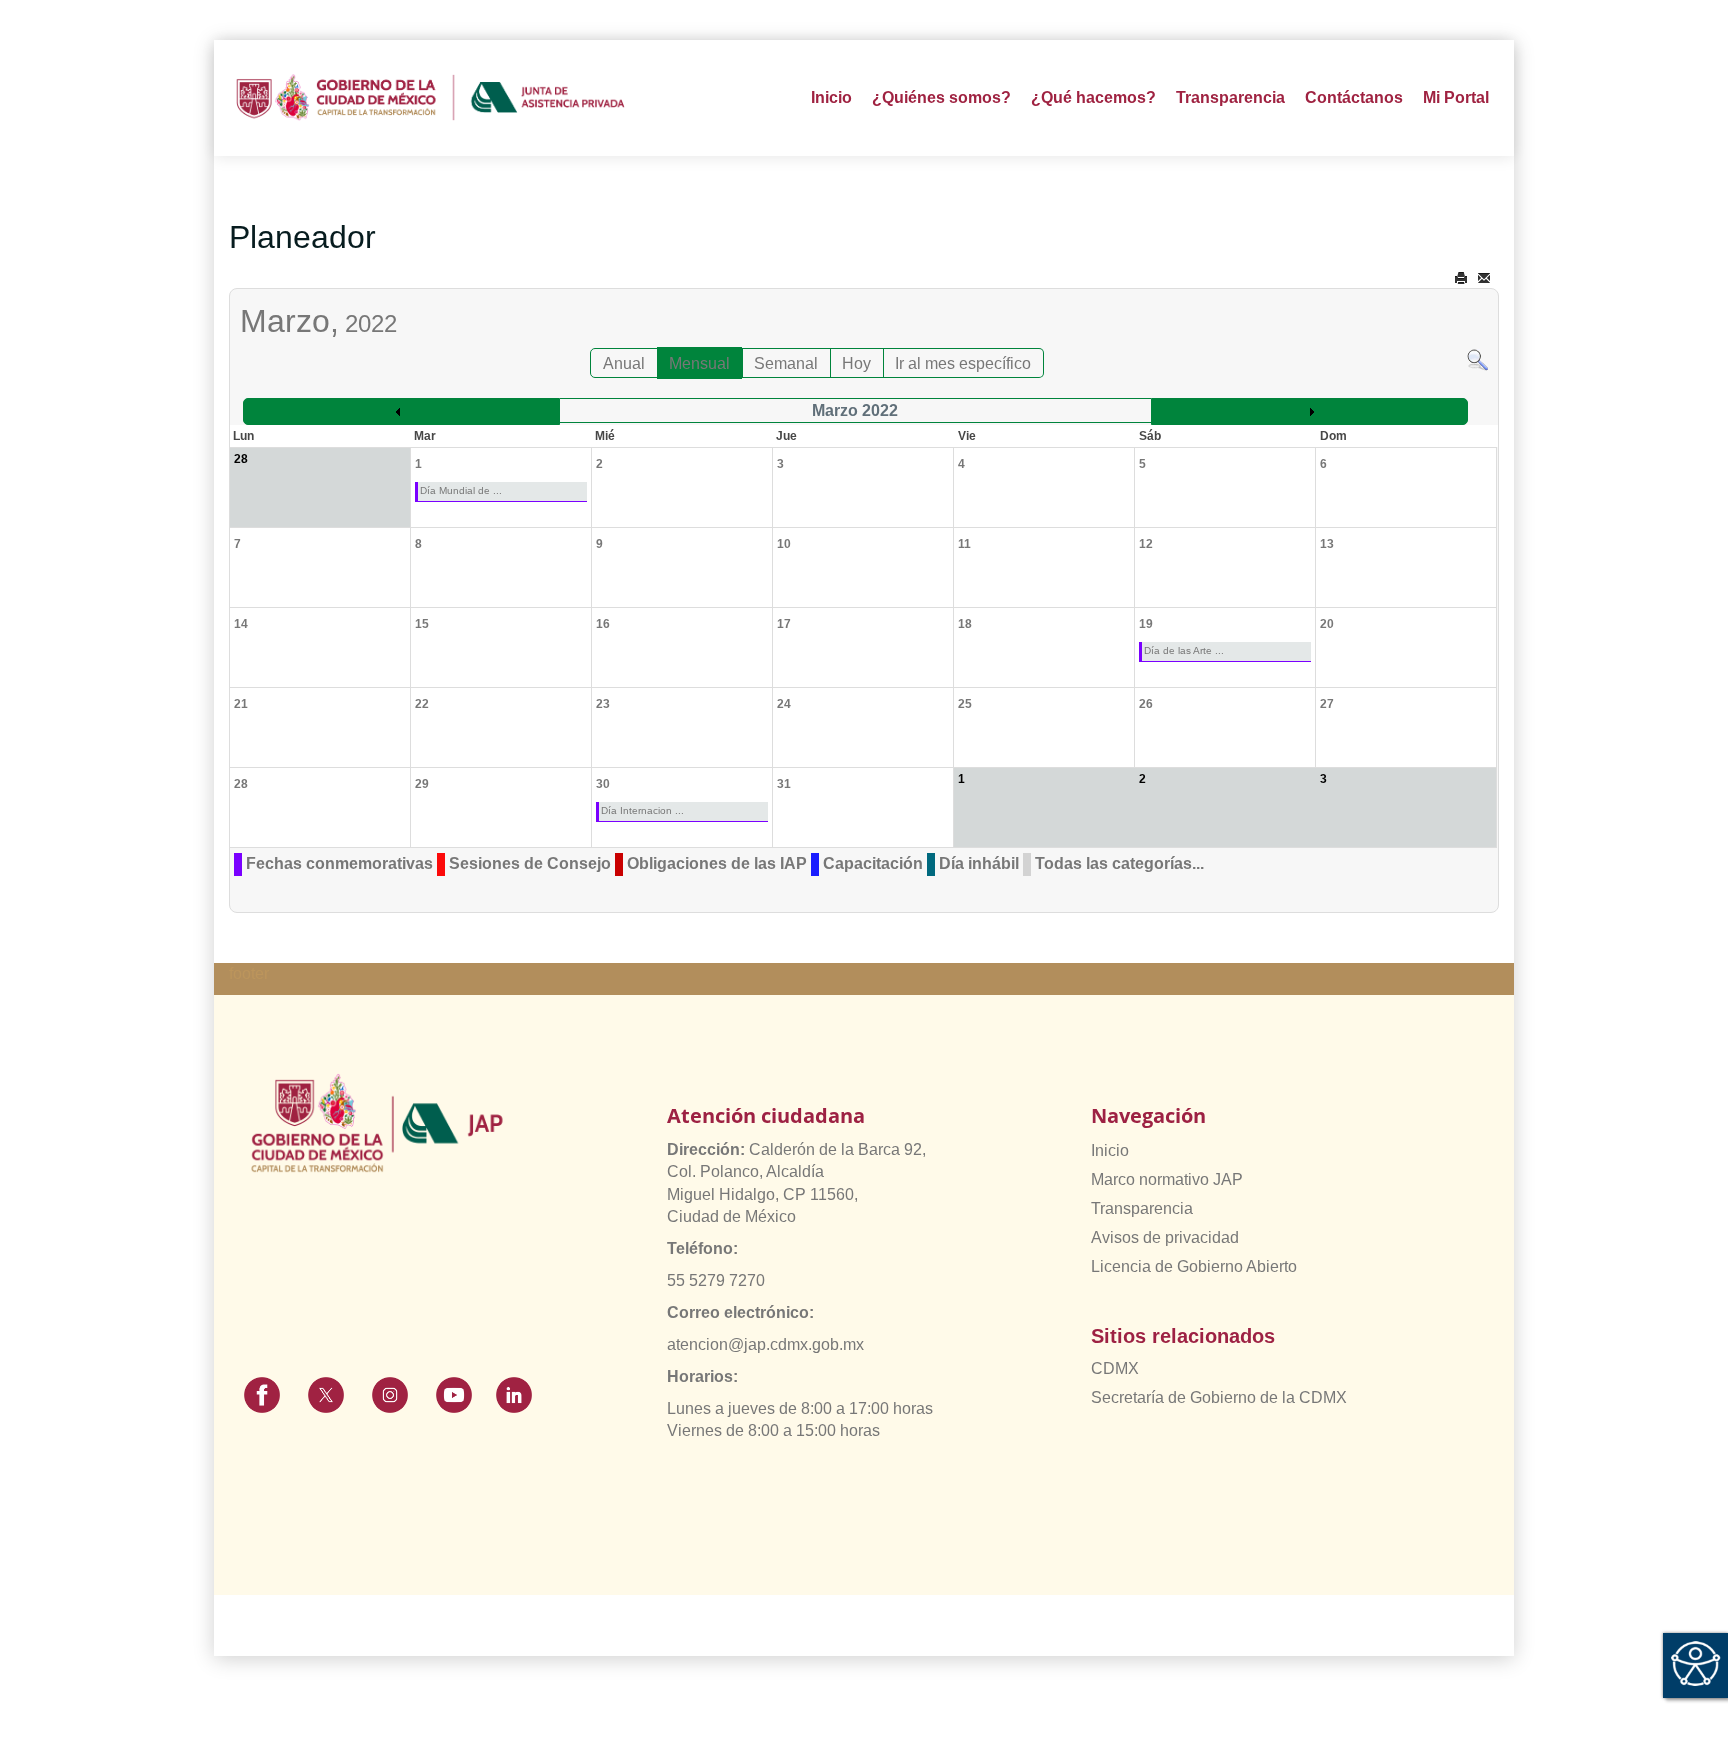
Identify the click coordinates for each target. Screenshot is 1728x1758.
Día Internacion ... (642, 810)
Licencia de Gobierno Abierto (1194, 1266)
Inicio (831, 97)
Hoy (856, 363)
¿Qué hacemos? (1093, 97)
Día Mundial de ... (461, 490)
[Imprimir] (1461, 278)
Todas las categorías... (1119, 863)
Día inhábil (979, 863)
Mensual (699, 363)
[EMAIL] (1484, 278)
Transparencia (1142, 1208)
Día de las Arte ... (1184, 650)
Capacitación (873, 863)
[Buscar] (1477, 358)
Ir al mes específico (963, 363)
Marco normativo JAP (1167, 1179)
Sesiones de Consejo (530, 863)
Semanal (786, 363)
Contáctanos (1354, 97)
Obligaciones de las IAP (717, 863)
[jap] (430, 98)
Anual (624, 363)
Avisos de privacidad (1165, 1237)
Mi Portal (1456, 97)
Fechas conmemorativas (339, 863)
